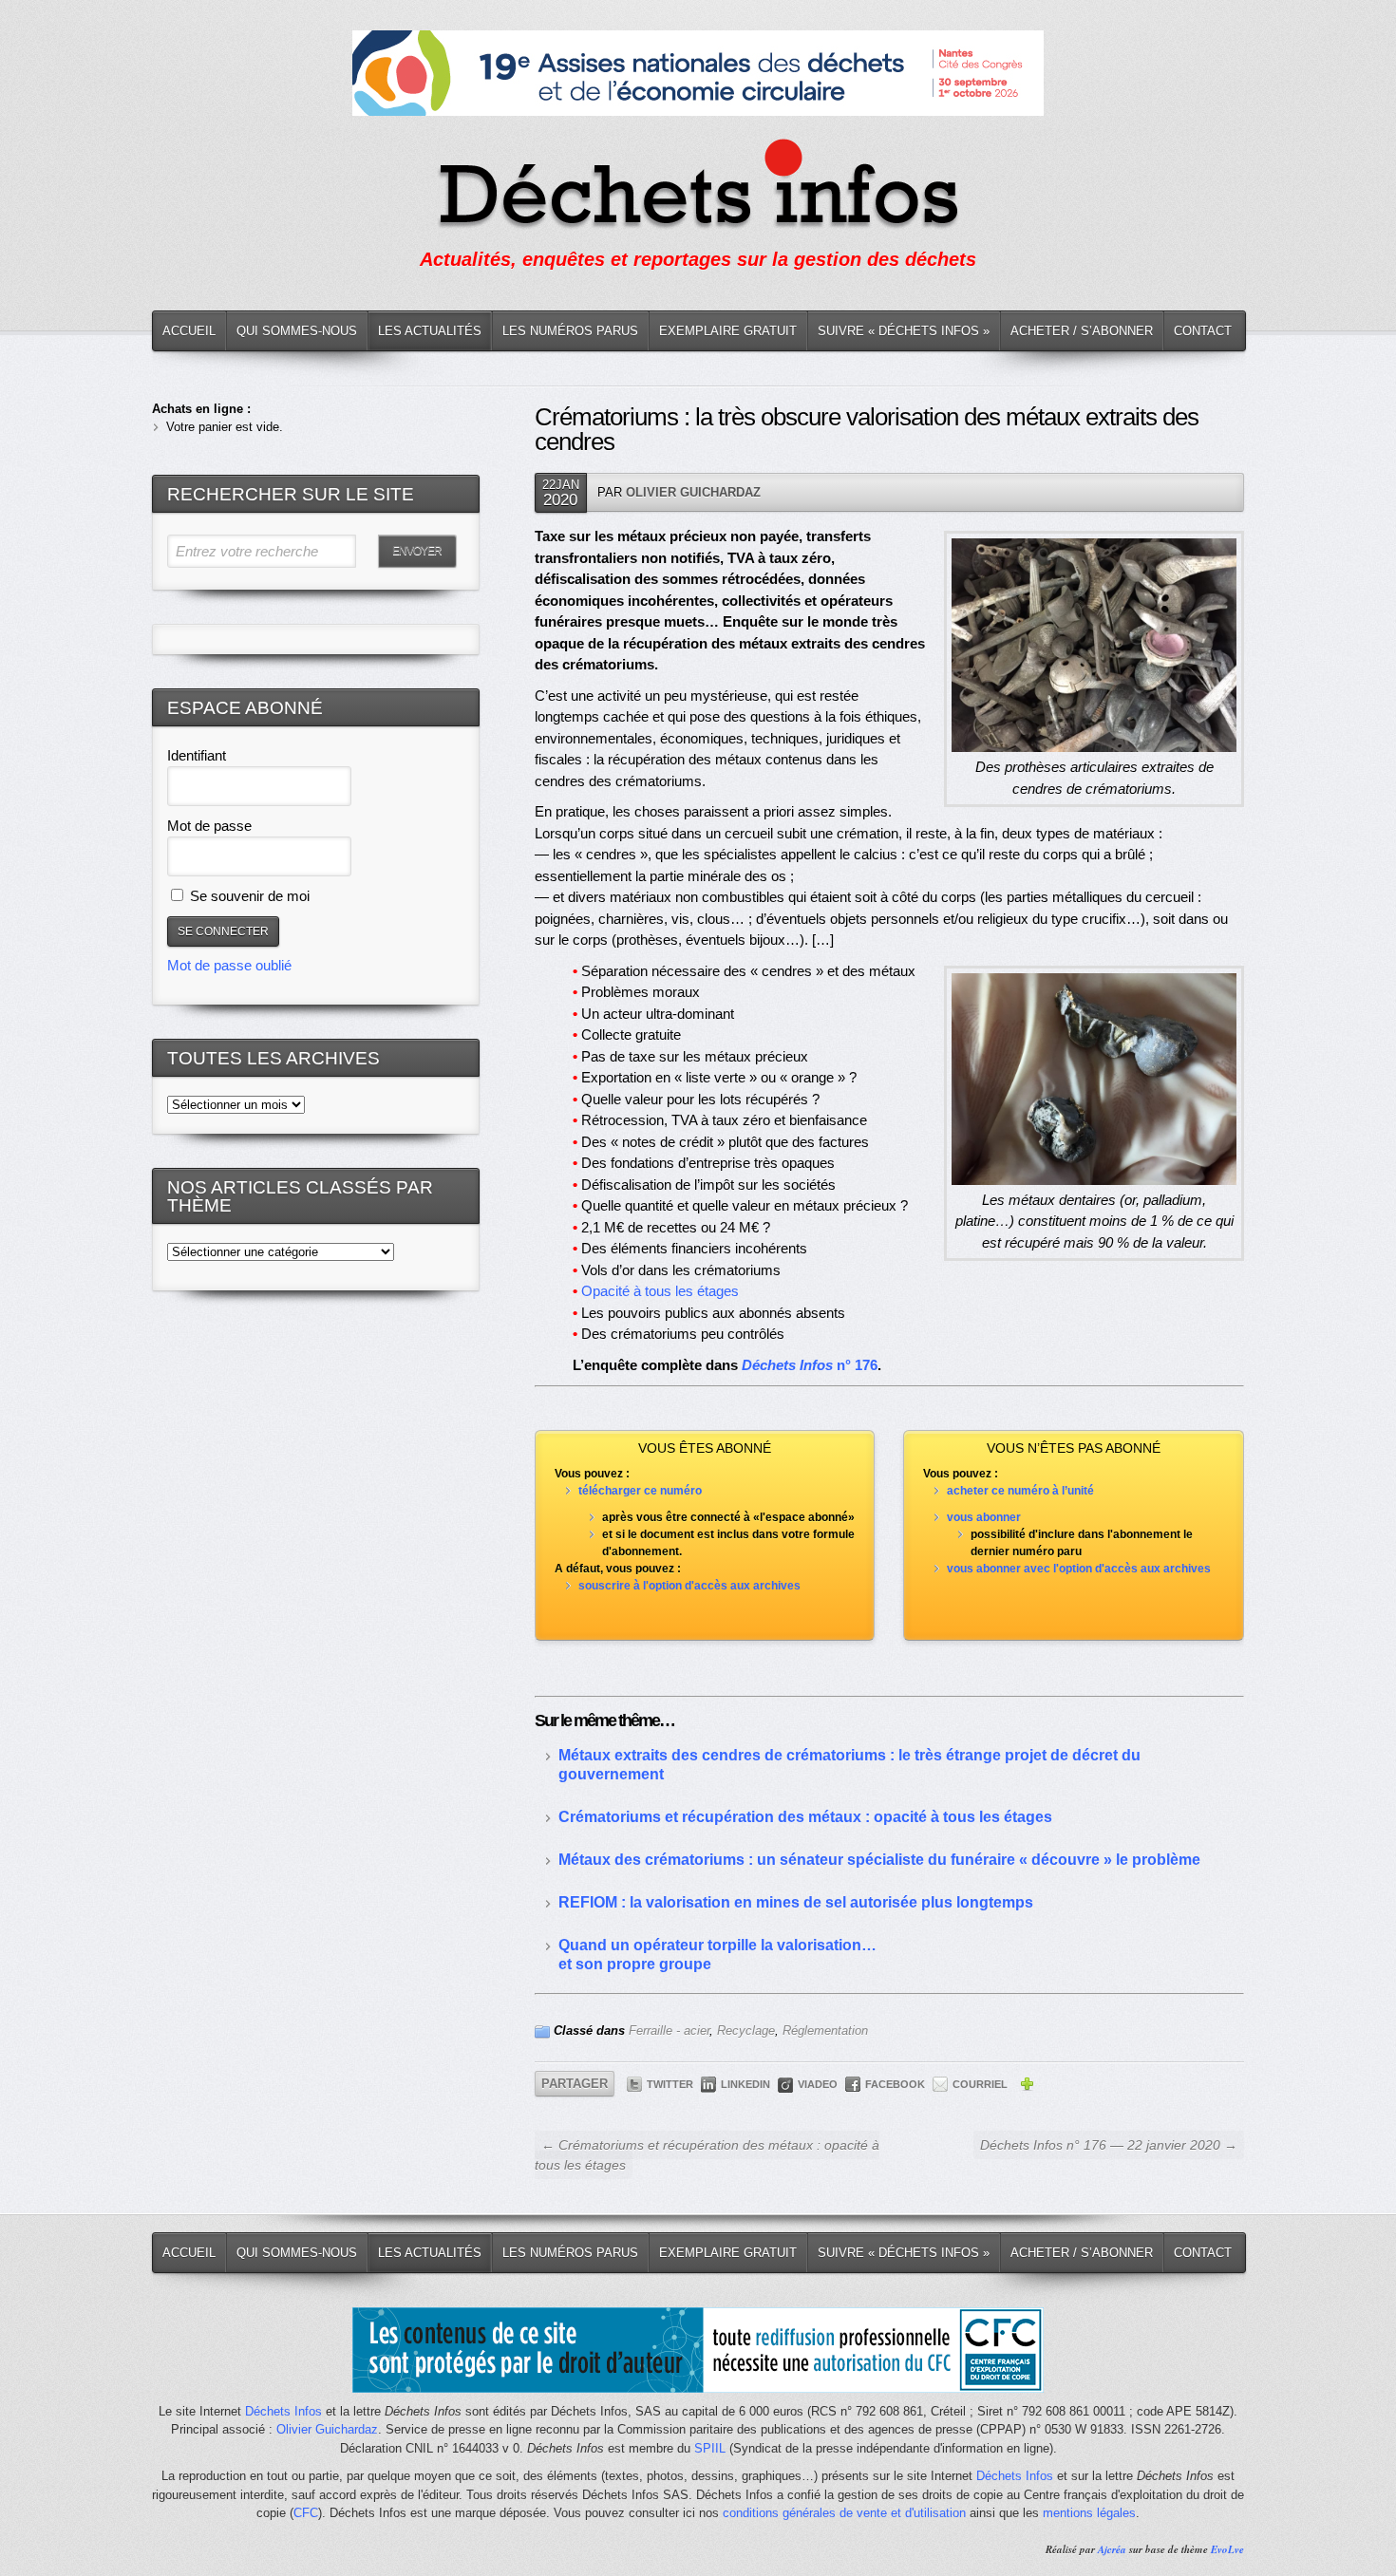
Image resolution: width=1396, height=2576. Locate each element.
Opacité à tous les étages (660, 1291)
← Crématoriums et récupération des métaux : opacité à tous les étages (707, 2155)
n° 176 (810, 1365)
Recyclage (746, 2031)
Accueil (189, 331)
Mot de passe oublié (229, 965)
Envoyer (417, 551)
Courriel (980, 2084)
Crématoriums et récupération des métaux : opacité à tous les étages (805, 1817)
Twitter (670, 2084)
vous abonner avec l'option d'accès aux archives (1079, 1569)
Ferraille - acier (669, 2031)
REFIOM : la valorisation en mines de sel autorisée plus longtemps (796, 1902)
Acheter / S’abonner (1082, 331)
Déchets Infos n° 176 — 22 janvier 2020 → (1109, 2145)
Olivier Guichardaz (693, 492)
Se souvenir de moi (248, 896)
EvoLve (1227, 2549)
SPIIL (710, 2448)
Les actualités (430, 331)
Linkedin (745, 2084)
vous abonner (984, 1517)
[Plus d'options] (1027, 2087)
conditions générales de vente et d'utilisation (844, 2513)
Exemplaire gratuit (728, 331)
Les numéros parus (570, 331)
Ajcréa (1112, 2549)
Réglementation (825, 2031)
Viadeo (818, 2084)
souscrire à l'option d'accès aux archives (689, 1586)
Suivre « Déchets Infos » (904, 331)
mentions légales (1089, 2513)
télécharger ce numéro (640, 1491)
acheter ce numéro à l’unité (1020, 1491)
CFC (306, 2513)
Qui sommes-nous (297, 331)
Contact (1203, 331)
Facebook (895, 2084)
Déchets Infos (283, 2411)
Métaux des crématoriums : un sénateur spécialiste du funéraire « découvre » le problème (879, 1860)
